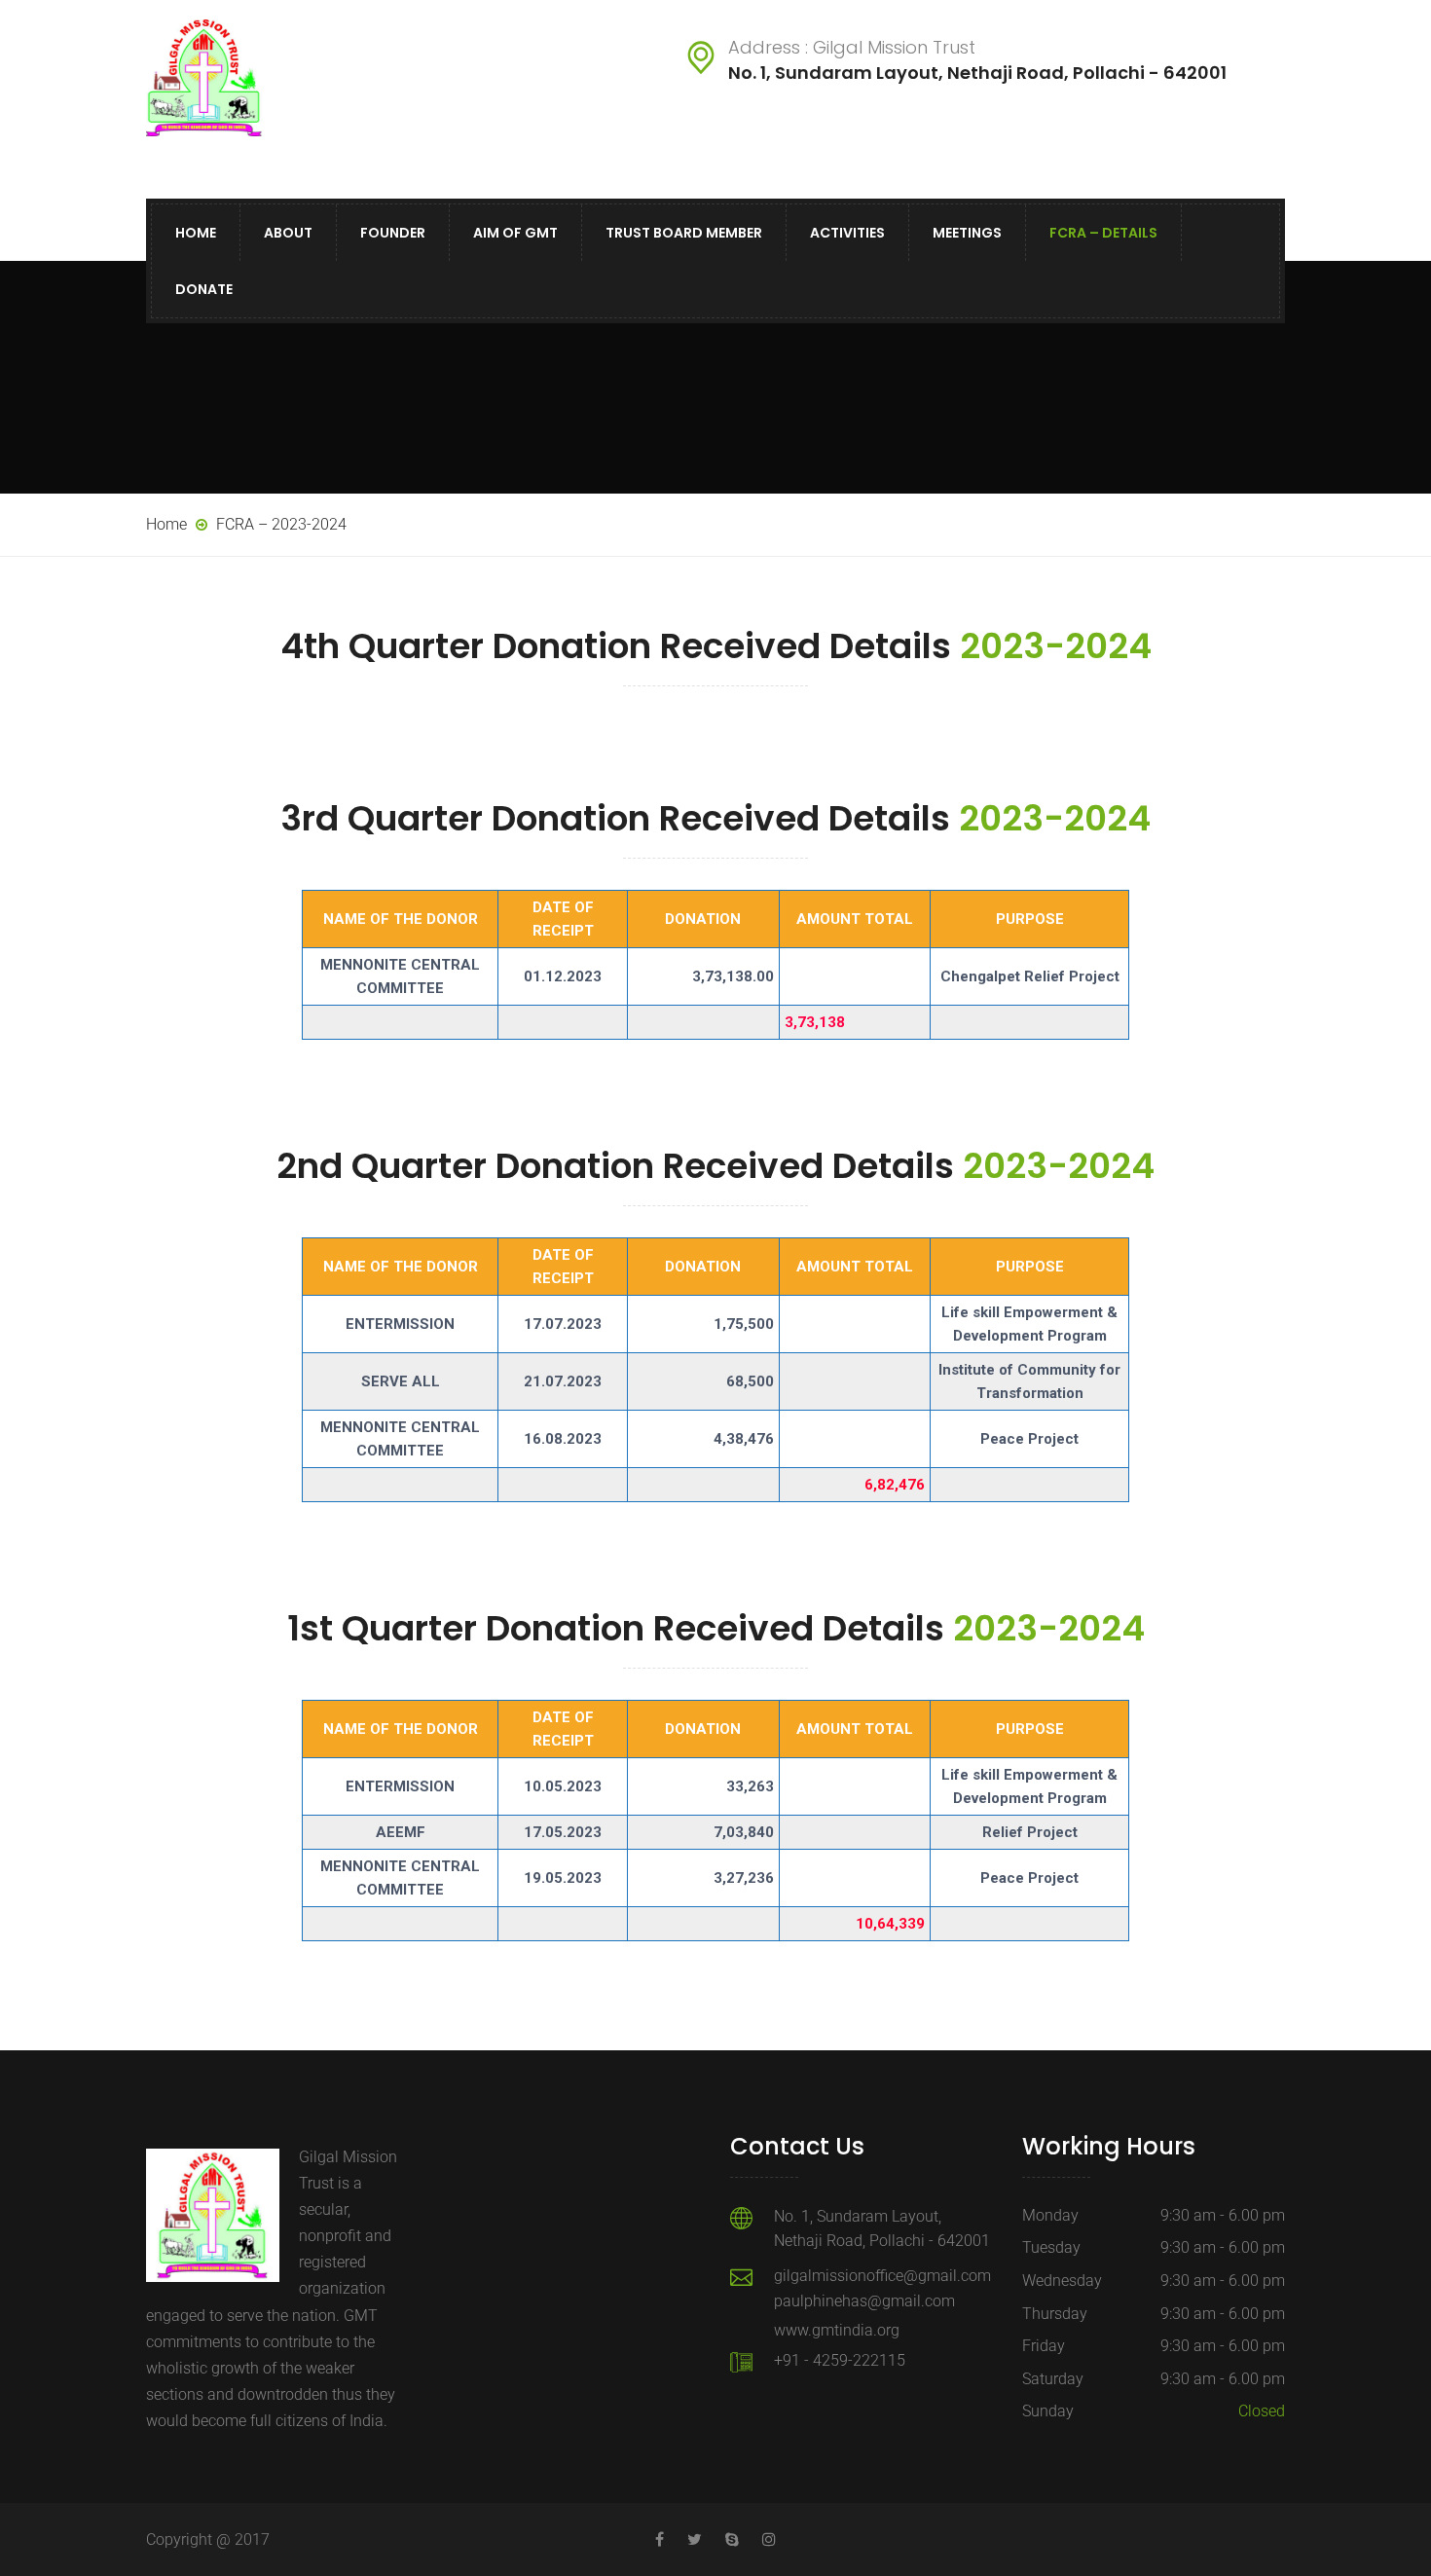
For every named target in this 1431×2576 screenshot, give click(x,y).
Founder (393, 233)
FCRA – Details (1103, 233)
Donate (204, 289)
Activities (847, 233)
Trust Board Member (684, 233)
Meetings (967, 233)
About (288, 233)
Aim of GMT (515, 233)
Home (196, 233)
